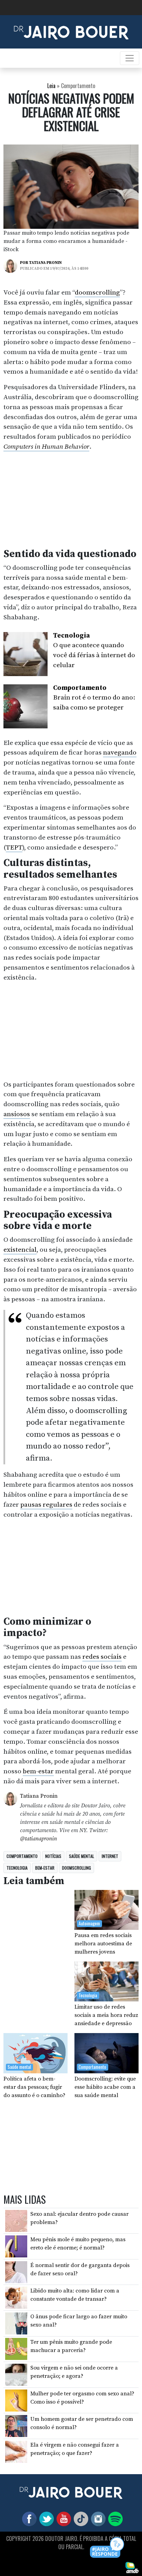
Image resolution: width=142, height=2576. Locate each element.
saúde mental (82, 1856)
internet (110, 1856)
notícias (53, 1856)
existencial (20, 1250)
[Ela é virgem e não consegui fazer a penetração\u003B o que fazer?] (16, 2451)
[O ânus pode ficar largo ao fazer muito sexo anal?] (16, 2323)
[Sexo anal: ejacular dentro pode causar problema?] (16, 2220)
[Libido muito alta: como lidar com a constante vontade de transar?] (16, 2297)
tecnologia (17, 1868)
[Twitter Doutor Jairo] (45, 2519)
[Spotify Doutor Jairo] (114, 2519)
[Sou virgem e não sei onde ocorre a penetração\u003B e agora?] (16, 2374)
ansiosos (17, 1114)
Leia (51, 86)
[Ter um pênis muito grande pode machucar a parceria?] (16, 2349)
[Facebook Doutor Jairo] (28, 2519)
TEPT (14, 847)
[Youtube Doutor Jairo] (62, 2519)
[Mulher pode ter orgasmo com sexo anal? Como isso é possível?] (16, 2400)
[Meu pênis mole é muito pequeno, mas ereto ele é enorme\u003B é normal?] (16, 2246)
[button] (107, 2548)
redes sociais (102, 1657)
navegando (120, 752)
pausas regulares (46, 1505)
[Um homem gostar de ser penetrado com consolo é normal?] (16, 2426)
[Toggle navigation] (130, 58)
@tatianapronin (38, 1839)
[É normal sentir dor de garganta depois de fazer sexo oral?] (16, 2272)
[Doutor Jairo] (71, 31)
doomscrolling (97, 292)
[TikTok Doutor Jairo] (80, 2519)
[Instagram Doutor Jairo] (97, 2519)
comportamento (22, 1856)
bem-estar (38, 1771)
